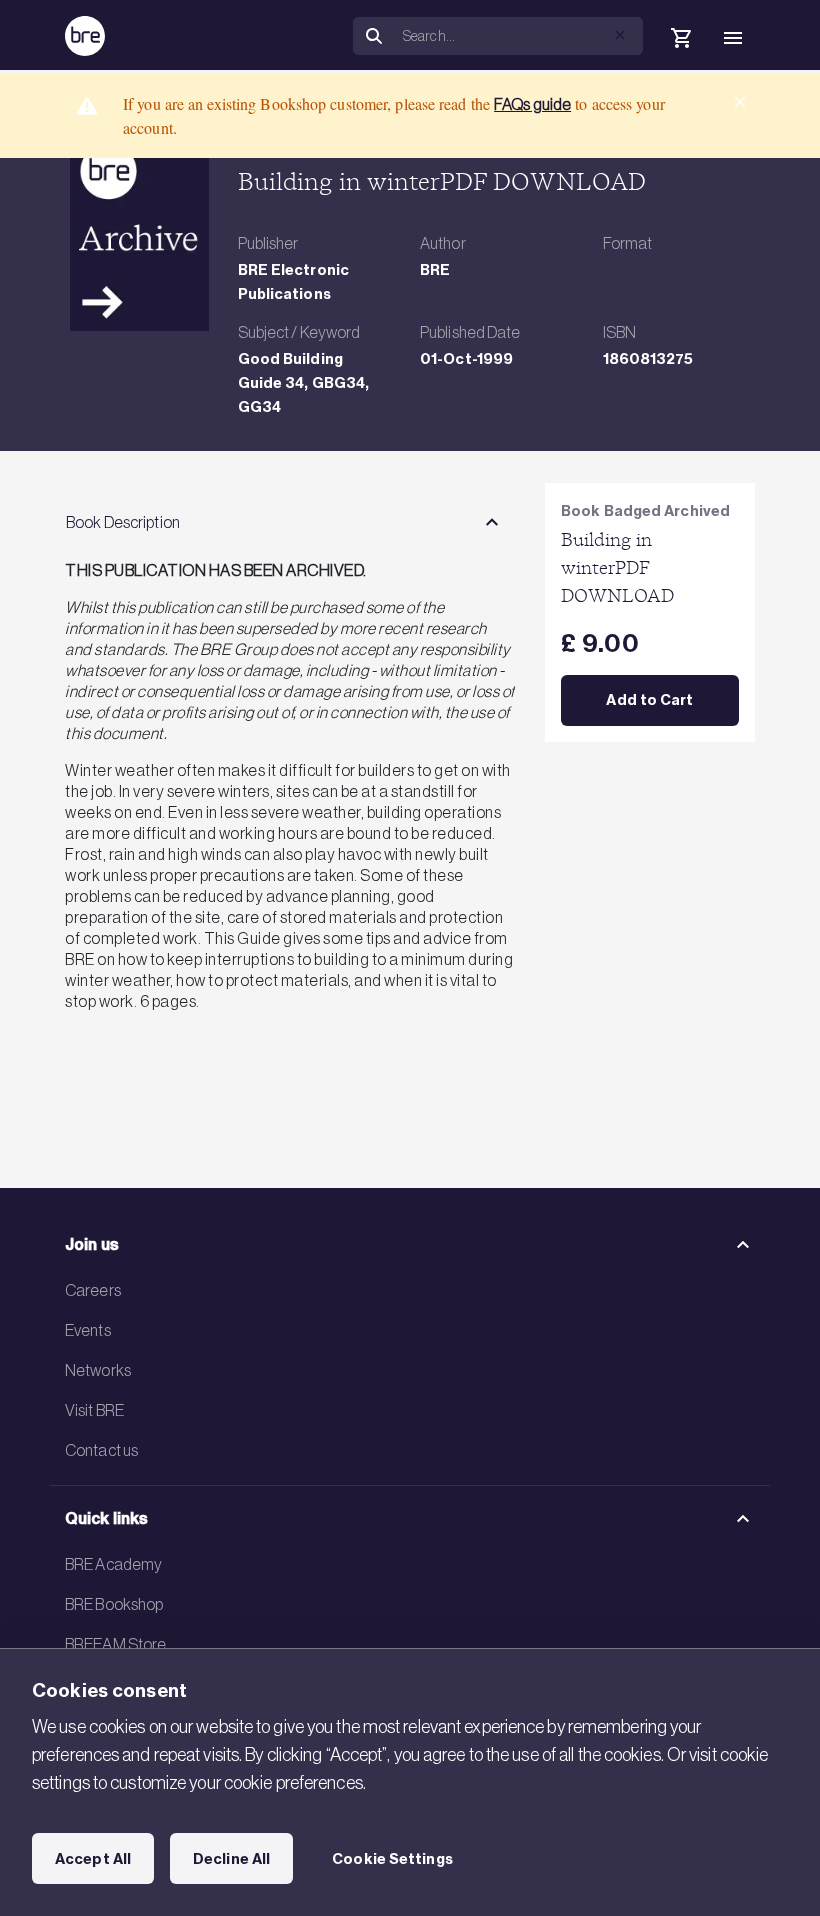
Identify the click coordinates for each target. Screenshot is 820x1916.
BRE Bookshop (114, 1604)
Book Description (123, 522)
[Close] (740, 102)
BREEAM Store (115, 1644)
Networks (98, 1370)
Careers (93, 1290)
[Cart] (681, 38)
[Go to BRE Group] (85, 36)
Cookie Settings (392, 1859)
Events (88, 1330)
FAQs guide (532, 104)
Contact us (101, 1450)
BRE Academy (113, 1564)
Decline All (231, 1859)
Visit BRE (94, 1410)
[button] (620, 35)
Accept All (93, 1859)
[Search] (374, 36)
